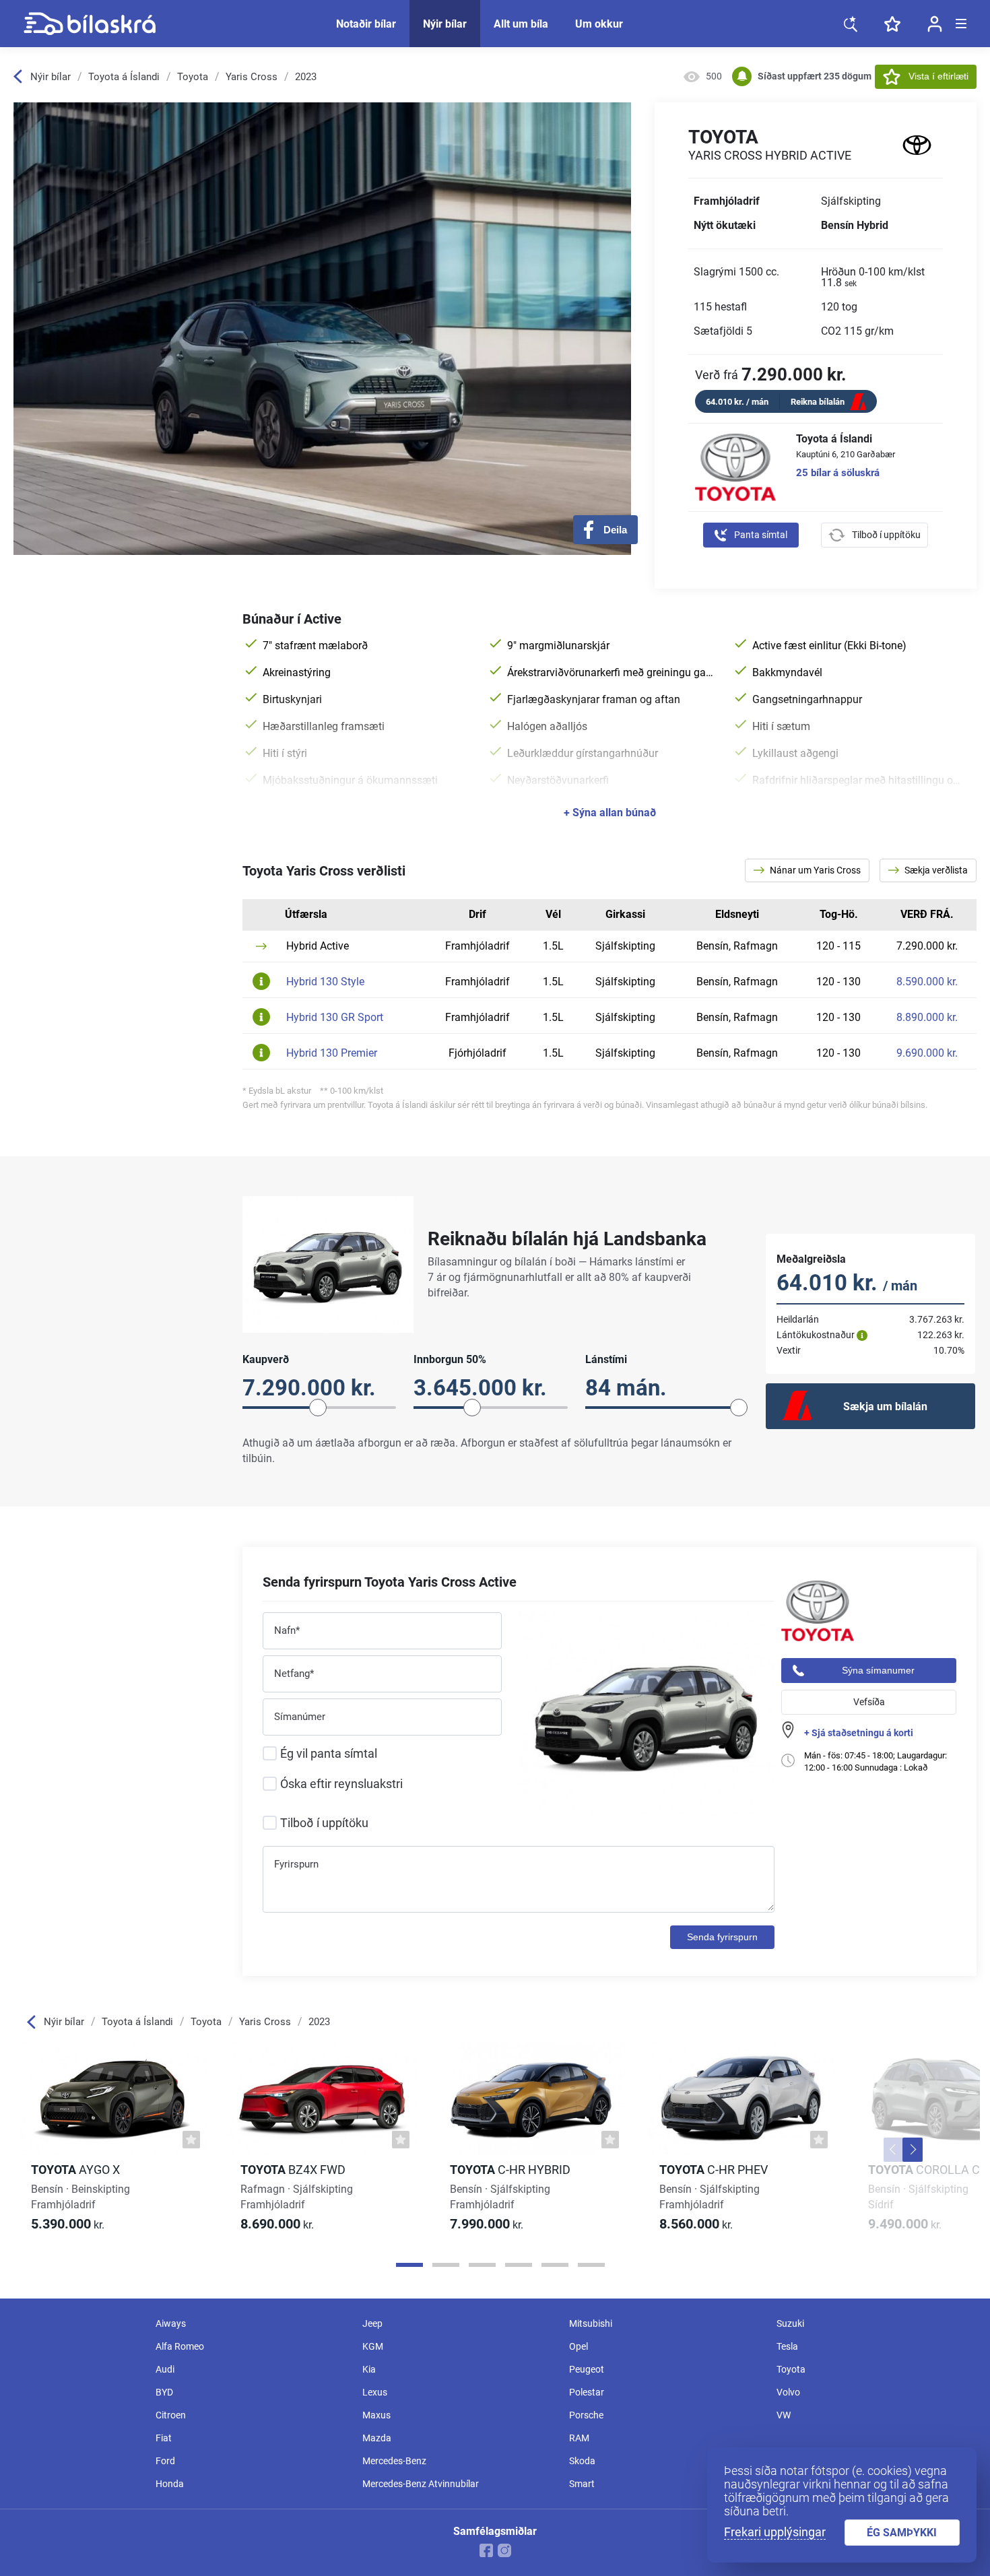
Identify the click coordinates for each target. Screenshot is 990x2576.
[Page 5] (555, 2265)
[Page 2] (446, 2265)
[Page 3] (482, 2265)
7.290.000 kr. (927, 946)
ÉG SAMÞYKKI (902, 2533)
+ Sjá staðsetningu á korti (859, 1733)
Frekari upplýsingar (775, 2532)
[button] (894, 2150)
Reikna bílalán (818, 402)
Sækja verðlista (935, 870)
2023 (306, 77)
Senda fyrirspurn (722, 1937)
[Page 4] (519, 2265)
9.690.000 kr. (927, 1053)
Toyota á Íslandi (124, 77)
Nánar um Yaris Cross (814, 870)
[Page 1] (409, 2265)
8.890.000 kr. (927, 1018)
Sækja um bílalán (885, 1407)
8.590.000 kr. (927, 982)
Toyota (193, 77)
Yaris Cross (252, 77)
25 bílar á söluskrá (838, 473)
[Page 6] (591, 2265)
